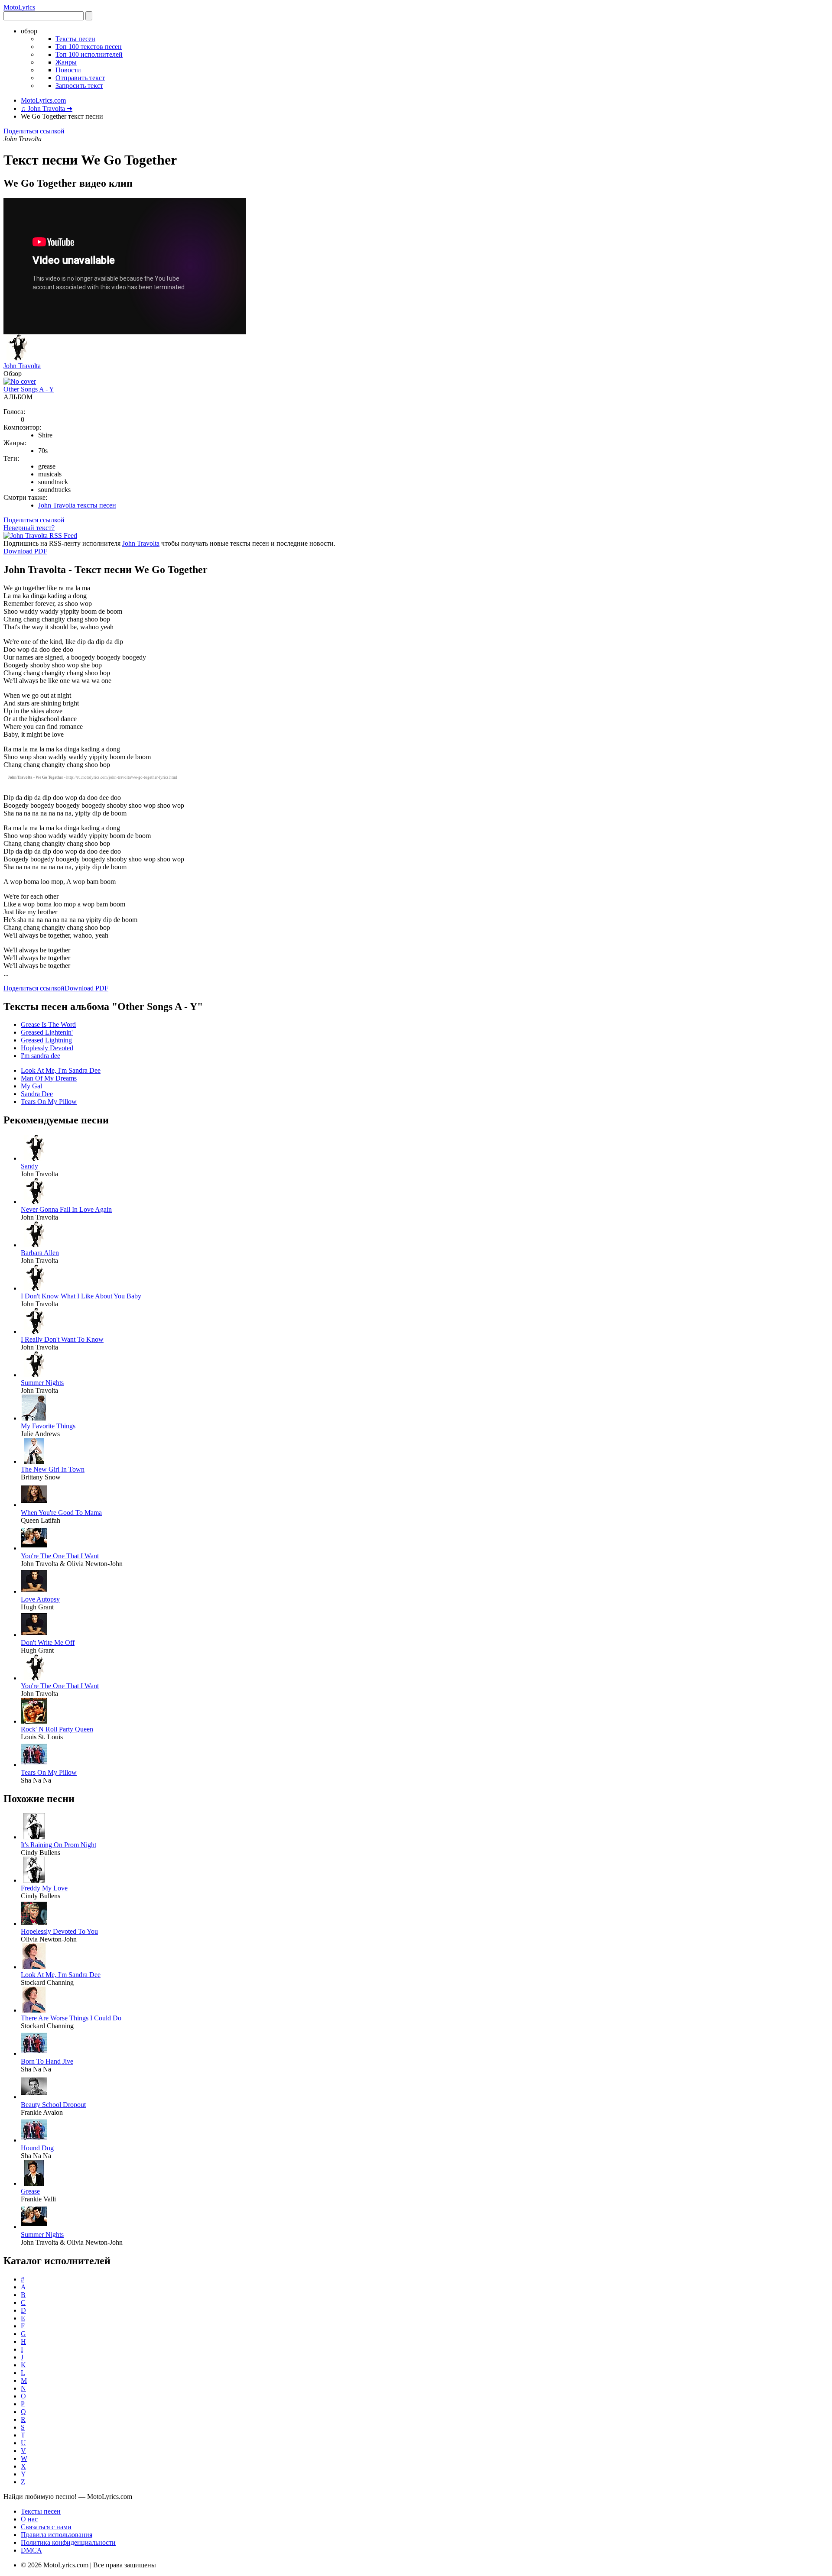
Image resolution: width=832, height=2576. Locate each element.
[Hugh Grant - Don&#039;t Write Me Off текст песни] (34, 1635)
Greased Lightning (46, 1040)
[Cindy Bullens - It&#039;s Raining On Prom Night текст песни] (34, 1837)
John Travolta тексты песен (77, 505)
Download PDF (25, 551)
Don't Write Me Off (48, 1642)
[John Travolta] (16, 358)
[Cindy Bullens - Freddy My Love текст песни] (34, 1880)
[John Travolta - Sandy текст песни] (34, 1158)
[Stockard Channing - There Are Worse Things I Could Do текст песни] (34, 2010)
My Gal (31, 1086)
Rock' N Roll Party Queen (57, 1729)
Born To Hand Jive (47, 2061)
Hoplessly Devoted (47, 1048)
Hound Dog (37, 2148)
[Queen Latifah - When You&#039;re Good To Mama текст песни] (34, 1505)
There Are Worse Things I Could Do (71, 2018)
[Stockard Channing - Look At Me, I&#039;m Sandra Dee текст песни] (34, 1967)
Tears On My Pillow (49, 1102)
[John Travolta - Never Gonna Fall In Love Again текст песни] (34, 1202)
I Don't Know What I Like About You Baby (81, 1296)
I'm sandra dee (41, 1056)
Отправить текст (80, 78)
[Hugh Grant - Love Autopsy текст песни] (34, 1591)
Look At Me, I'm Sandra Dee (61, 1070)
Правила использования (57, 2535)
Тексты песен (75, 39)
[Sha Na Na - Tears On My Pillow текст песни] (34, 1765)
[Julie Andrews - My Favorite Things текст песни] (34, 1418)
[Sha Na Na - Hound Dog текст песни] (34, 2140)
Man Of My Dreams (49, 1078)
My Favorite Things (48, 1426)
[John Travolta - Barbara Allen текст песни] (34, 1245)
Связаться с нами (46, 2527)
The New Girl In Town (53, 1469)
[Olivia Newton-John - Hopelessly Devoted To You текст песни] (34, 1924)
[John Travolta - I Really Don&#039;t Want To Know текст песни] (34, 1332)
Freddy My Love (44, 1888)
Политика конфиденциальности (68, 2542)
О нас (29, 2519)
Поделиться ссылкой (34, 131)
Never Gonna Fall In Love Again (66, 1209)
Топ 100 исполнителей (89, 54)
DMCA (31, 2550)
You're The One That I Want (60, 1556)
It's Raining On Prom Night (58, 1845)
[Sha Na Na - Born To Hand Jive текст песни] (34, 2053)
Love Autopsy (40, 1599)
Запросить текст (79, 86)
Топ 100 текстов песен (89, 47)
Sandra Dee (37, 1094)
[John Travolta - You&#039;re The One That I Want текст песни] (34, 1678)
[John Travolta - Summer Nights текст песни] (34, 1375)
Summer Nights (42, 1383)
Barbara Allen (40, 1253)
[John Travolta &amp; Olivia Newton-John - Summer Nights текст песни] (34, 2227)
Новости (68, 70)
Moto (19, 7)
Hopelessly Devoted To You (59, 1931)
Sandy (29, 1166)
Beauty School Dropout (53, 2105)
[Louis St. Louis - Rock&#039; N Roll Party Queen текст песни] (34, 1721)
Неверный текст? (29, 528)
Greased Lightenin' (47, 1032)
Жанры (66, 62)
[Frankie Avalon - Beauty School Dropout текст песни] (34, 2097)
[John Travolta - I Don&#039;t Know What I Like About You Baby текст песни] (34, 1288)
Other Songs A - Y (29, 389)
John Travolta (22, 366)
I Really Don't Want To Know (62, 1339)
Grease (30, 2191)
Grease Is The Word (48, 1024)
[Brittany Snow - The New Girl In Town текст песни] (34, 1461)
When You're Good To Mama (61, 1513)
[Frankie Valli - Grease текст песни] (34, 2183)
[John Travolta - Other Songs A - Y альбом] (20, 381)
